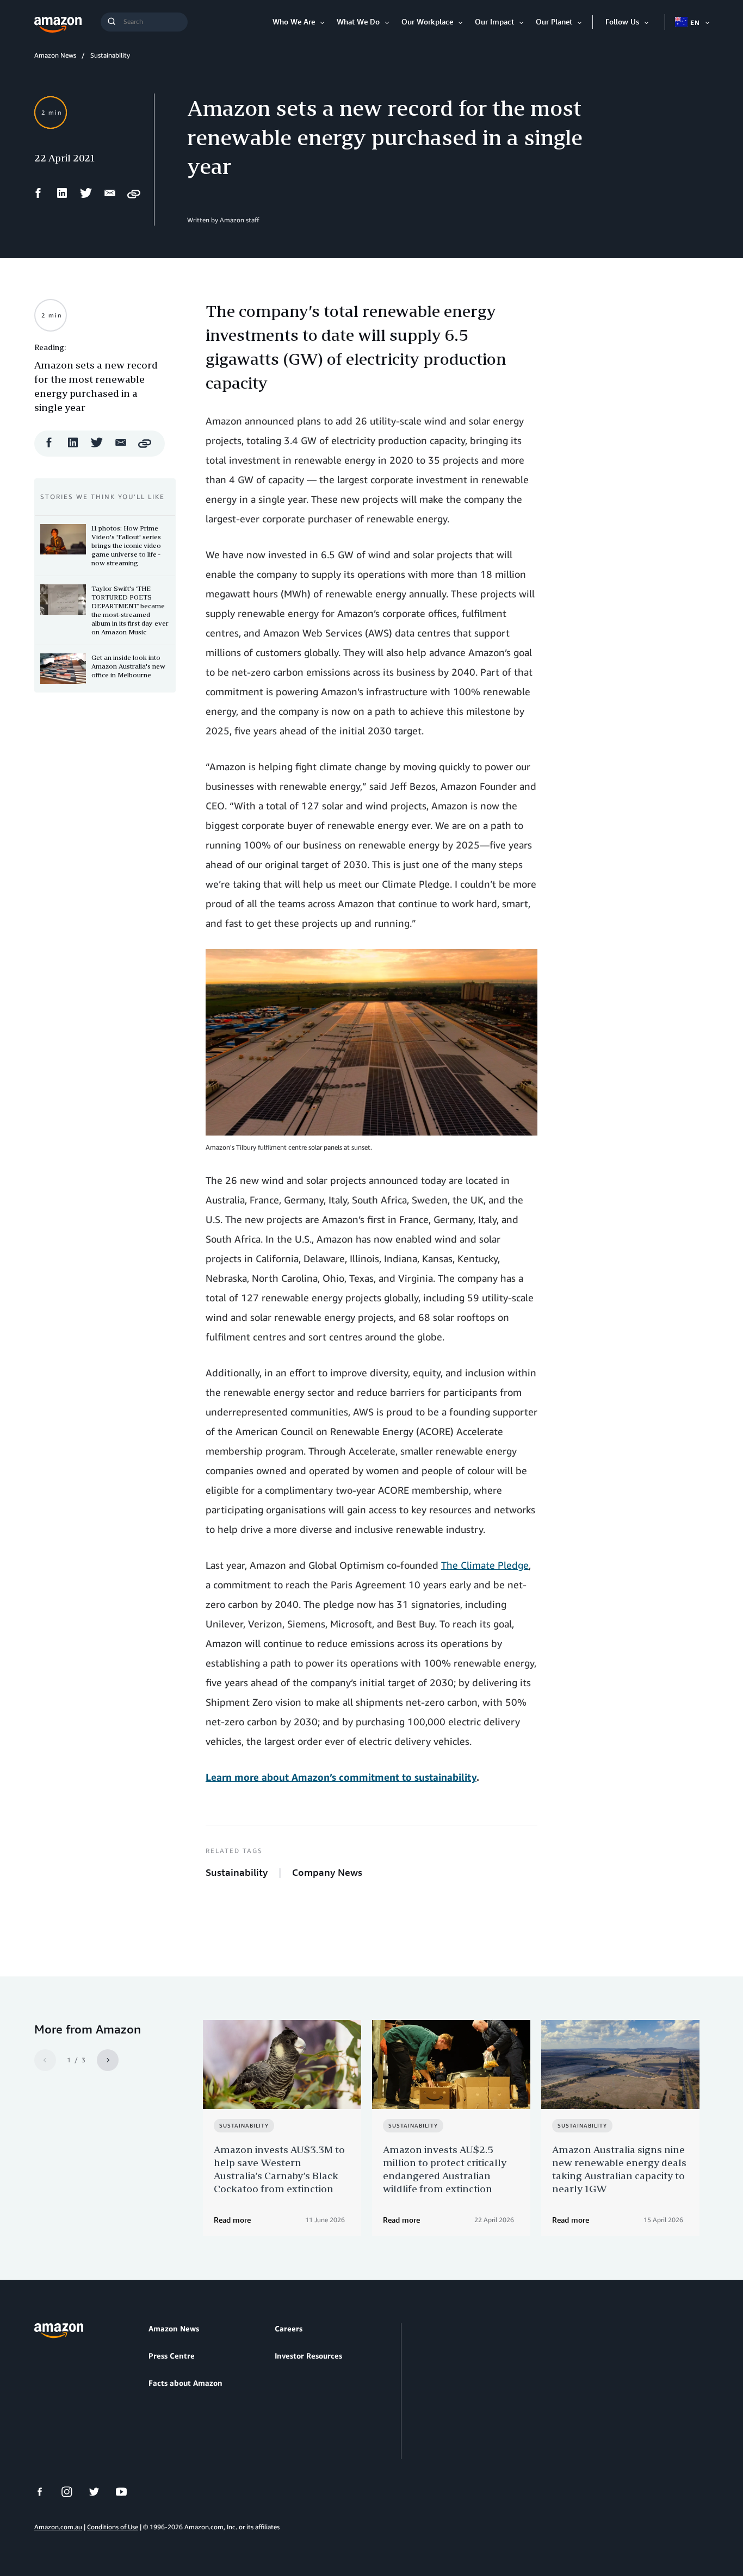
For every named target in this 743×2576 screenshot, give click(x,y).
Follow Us (622, 21)
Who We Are (294, 21)
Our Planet (554, 21)
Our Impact (494, 21)
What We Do (358, 21)
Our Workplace (427, 21)
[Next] (108, 2060)
